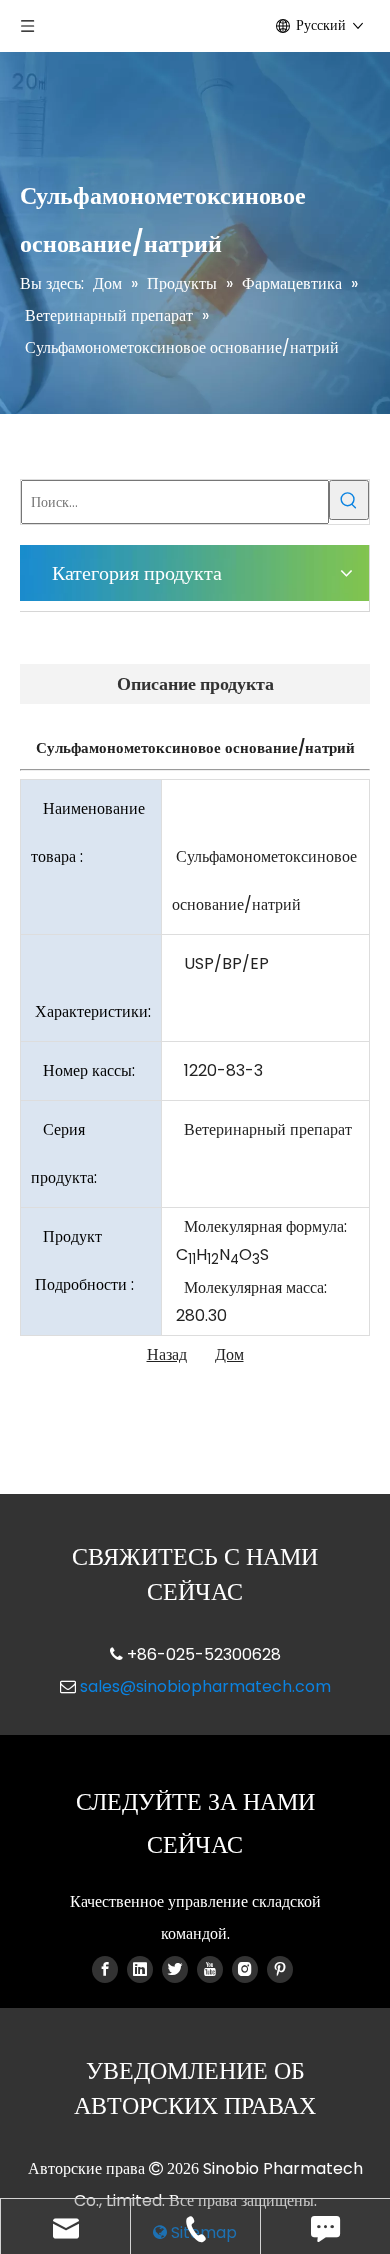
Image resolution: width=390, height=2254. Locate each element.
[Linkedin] (140, 1969)
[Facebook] (105, 1969)
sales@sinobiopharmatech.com (205, 1686)
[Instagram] (245, 1969)
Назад (167, 1354)
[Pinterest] (280, 1969)
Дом (229, 1354)
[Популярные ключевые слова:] (349, 500)
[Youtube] (210, 1969)
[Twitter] (175, 1969)
